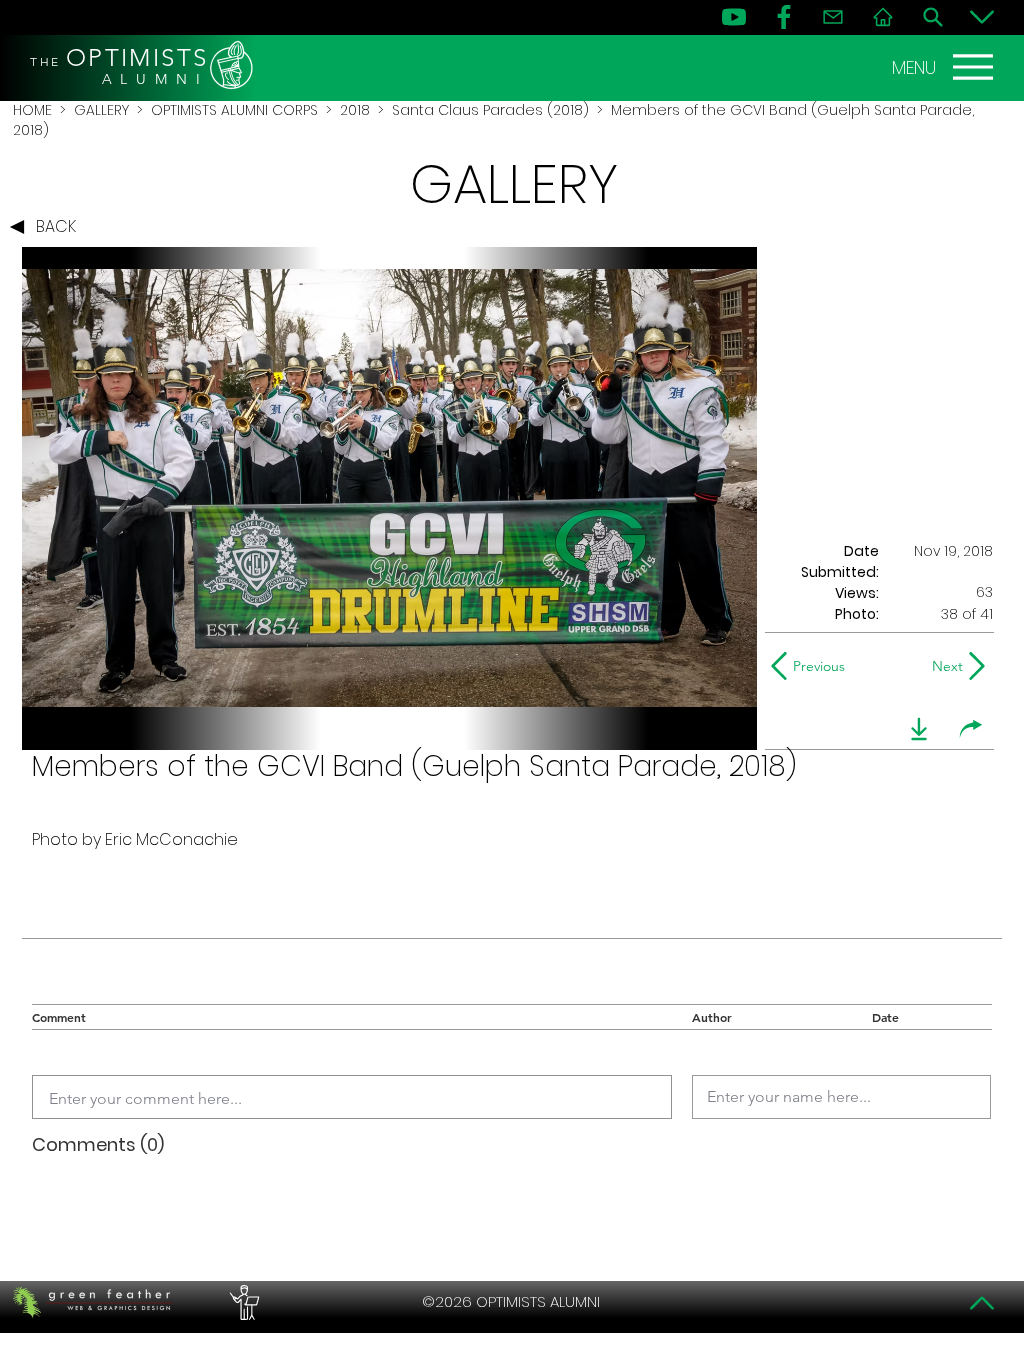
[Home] (883, 17)
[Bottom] (982, 17)
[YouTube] (734, 17)
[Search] (933, 17)
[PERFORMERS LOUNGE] (242, 1302)
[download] (919, 729)
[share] (971, 729)
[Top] (982, 1303)
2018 (355, 110)
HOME (32, 110)
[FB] (784, 17)
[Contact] (833, 17)
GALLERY (101, 110)
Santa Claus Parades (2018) (490, 110)
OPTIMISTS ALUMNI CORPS (234, 110)
